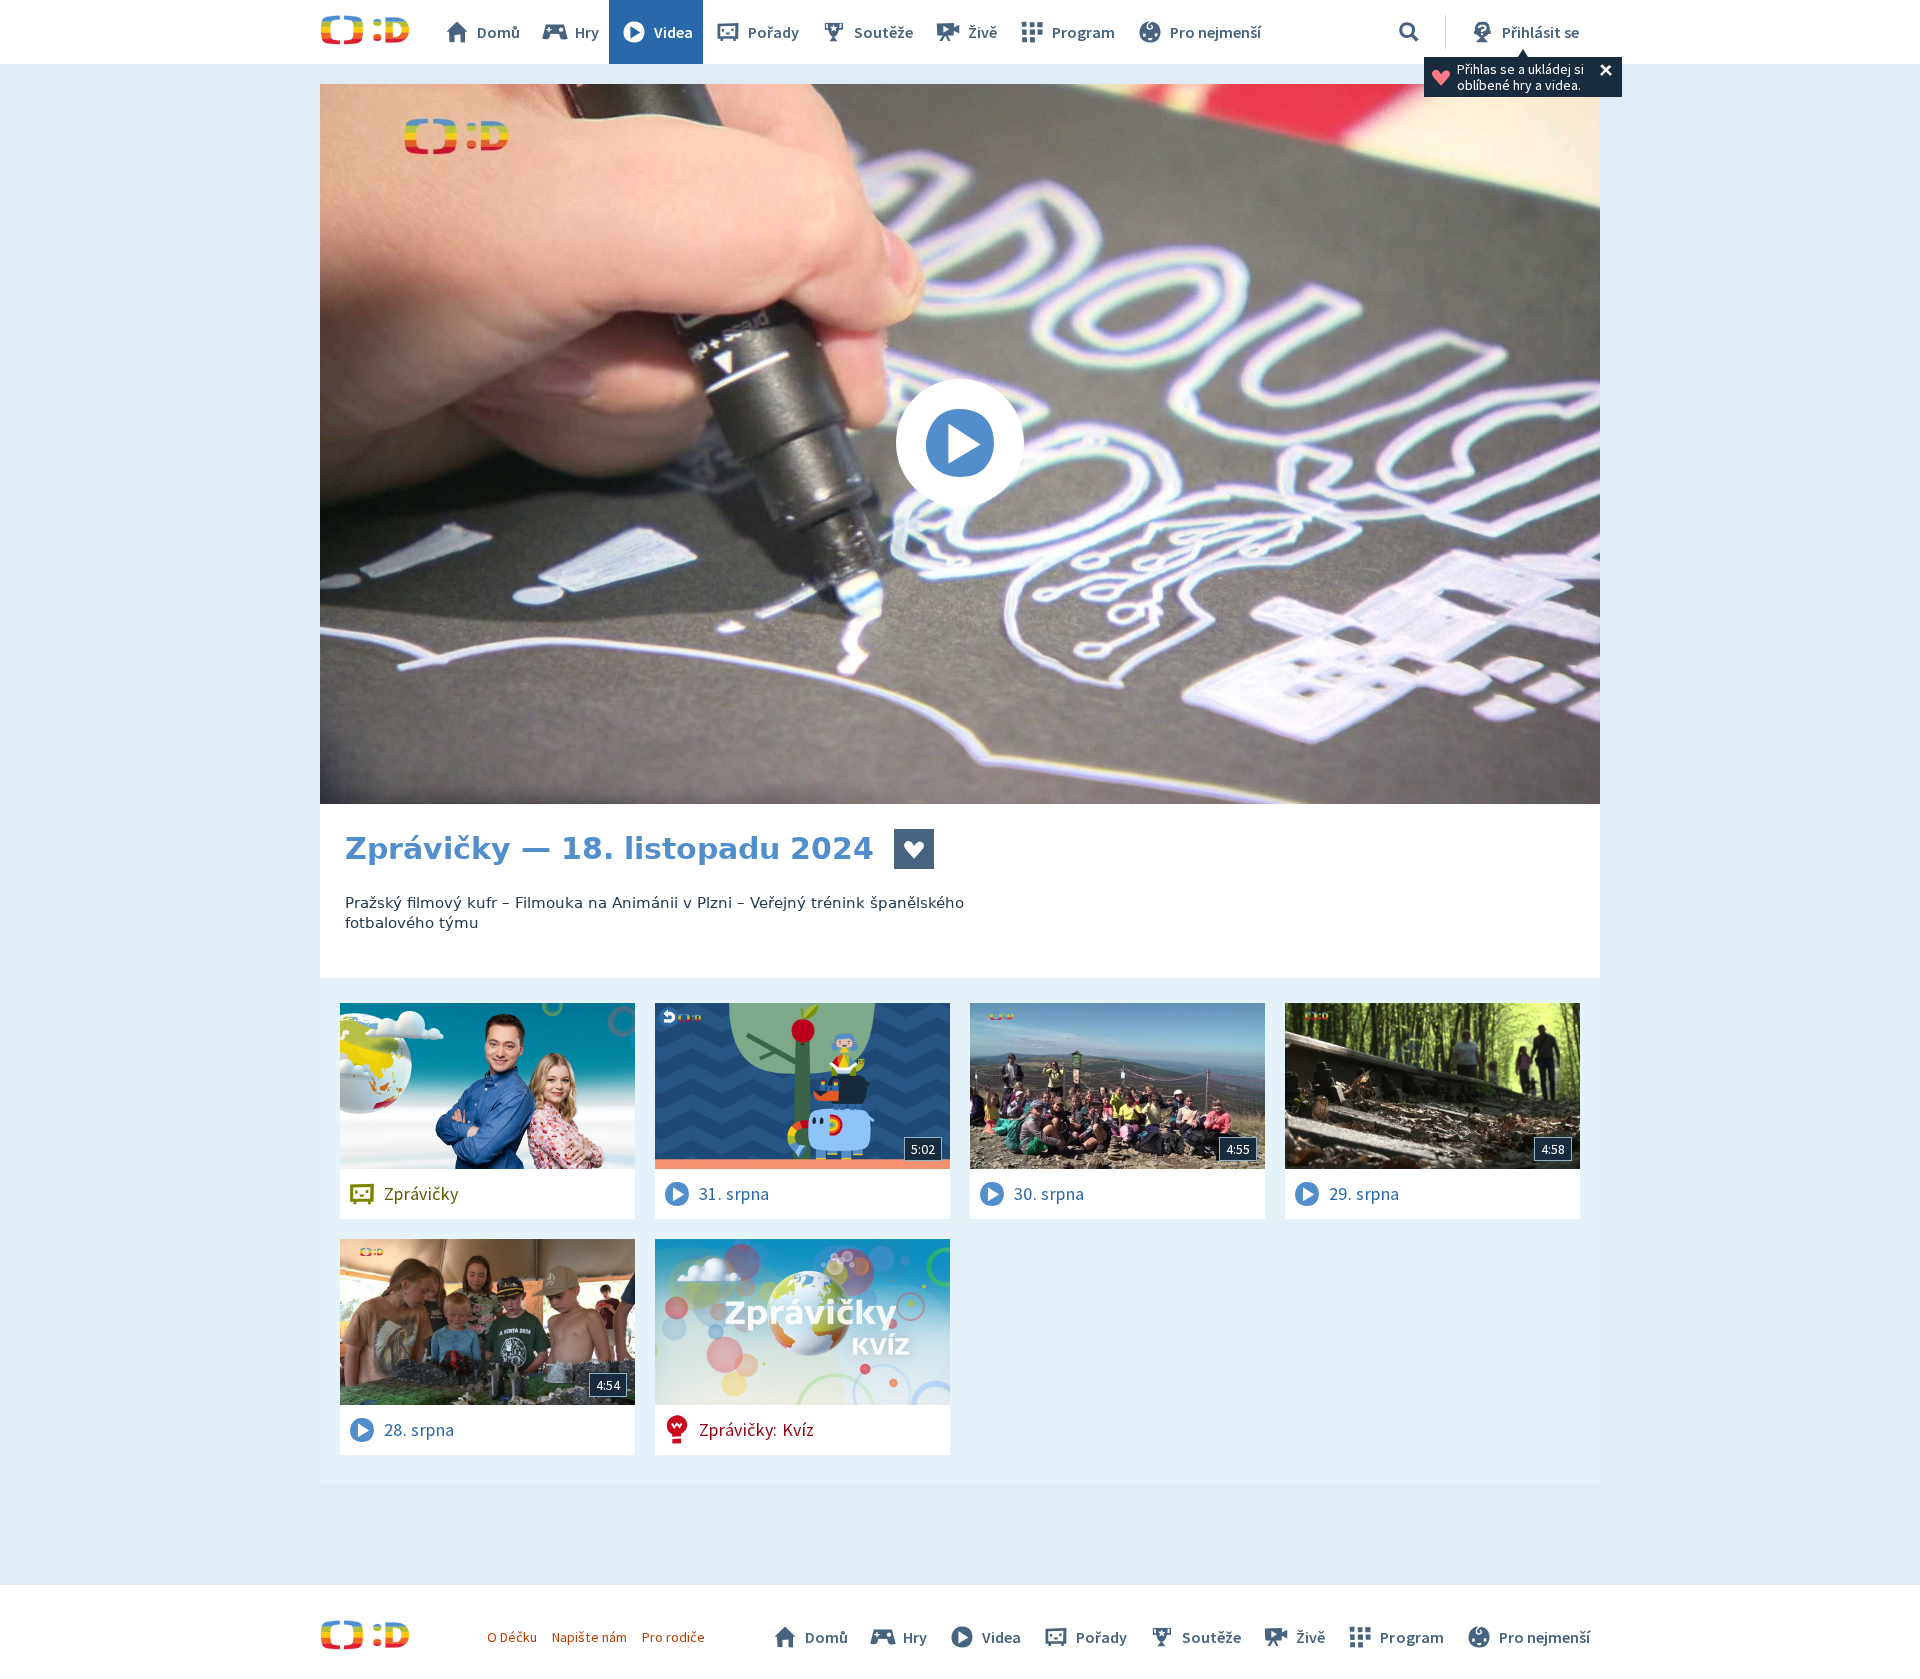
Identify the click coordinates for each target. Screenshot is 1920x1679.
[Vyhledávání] (1409, 32)
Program (1083, 32)
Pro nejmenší (1215, 32)
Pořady (773, 32)
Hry (587, 32)
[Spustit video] (960, 444)
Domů (498, 32)
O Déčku (512, 1637)
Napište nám (589, 1637)
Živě (982, 32)
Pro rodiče (673, 1637)
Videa (673, 32)
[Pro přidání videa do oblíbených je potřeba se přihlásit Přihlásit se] (914, 849)
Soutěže (883, 32)
